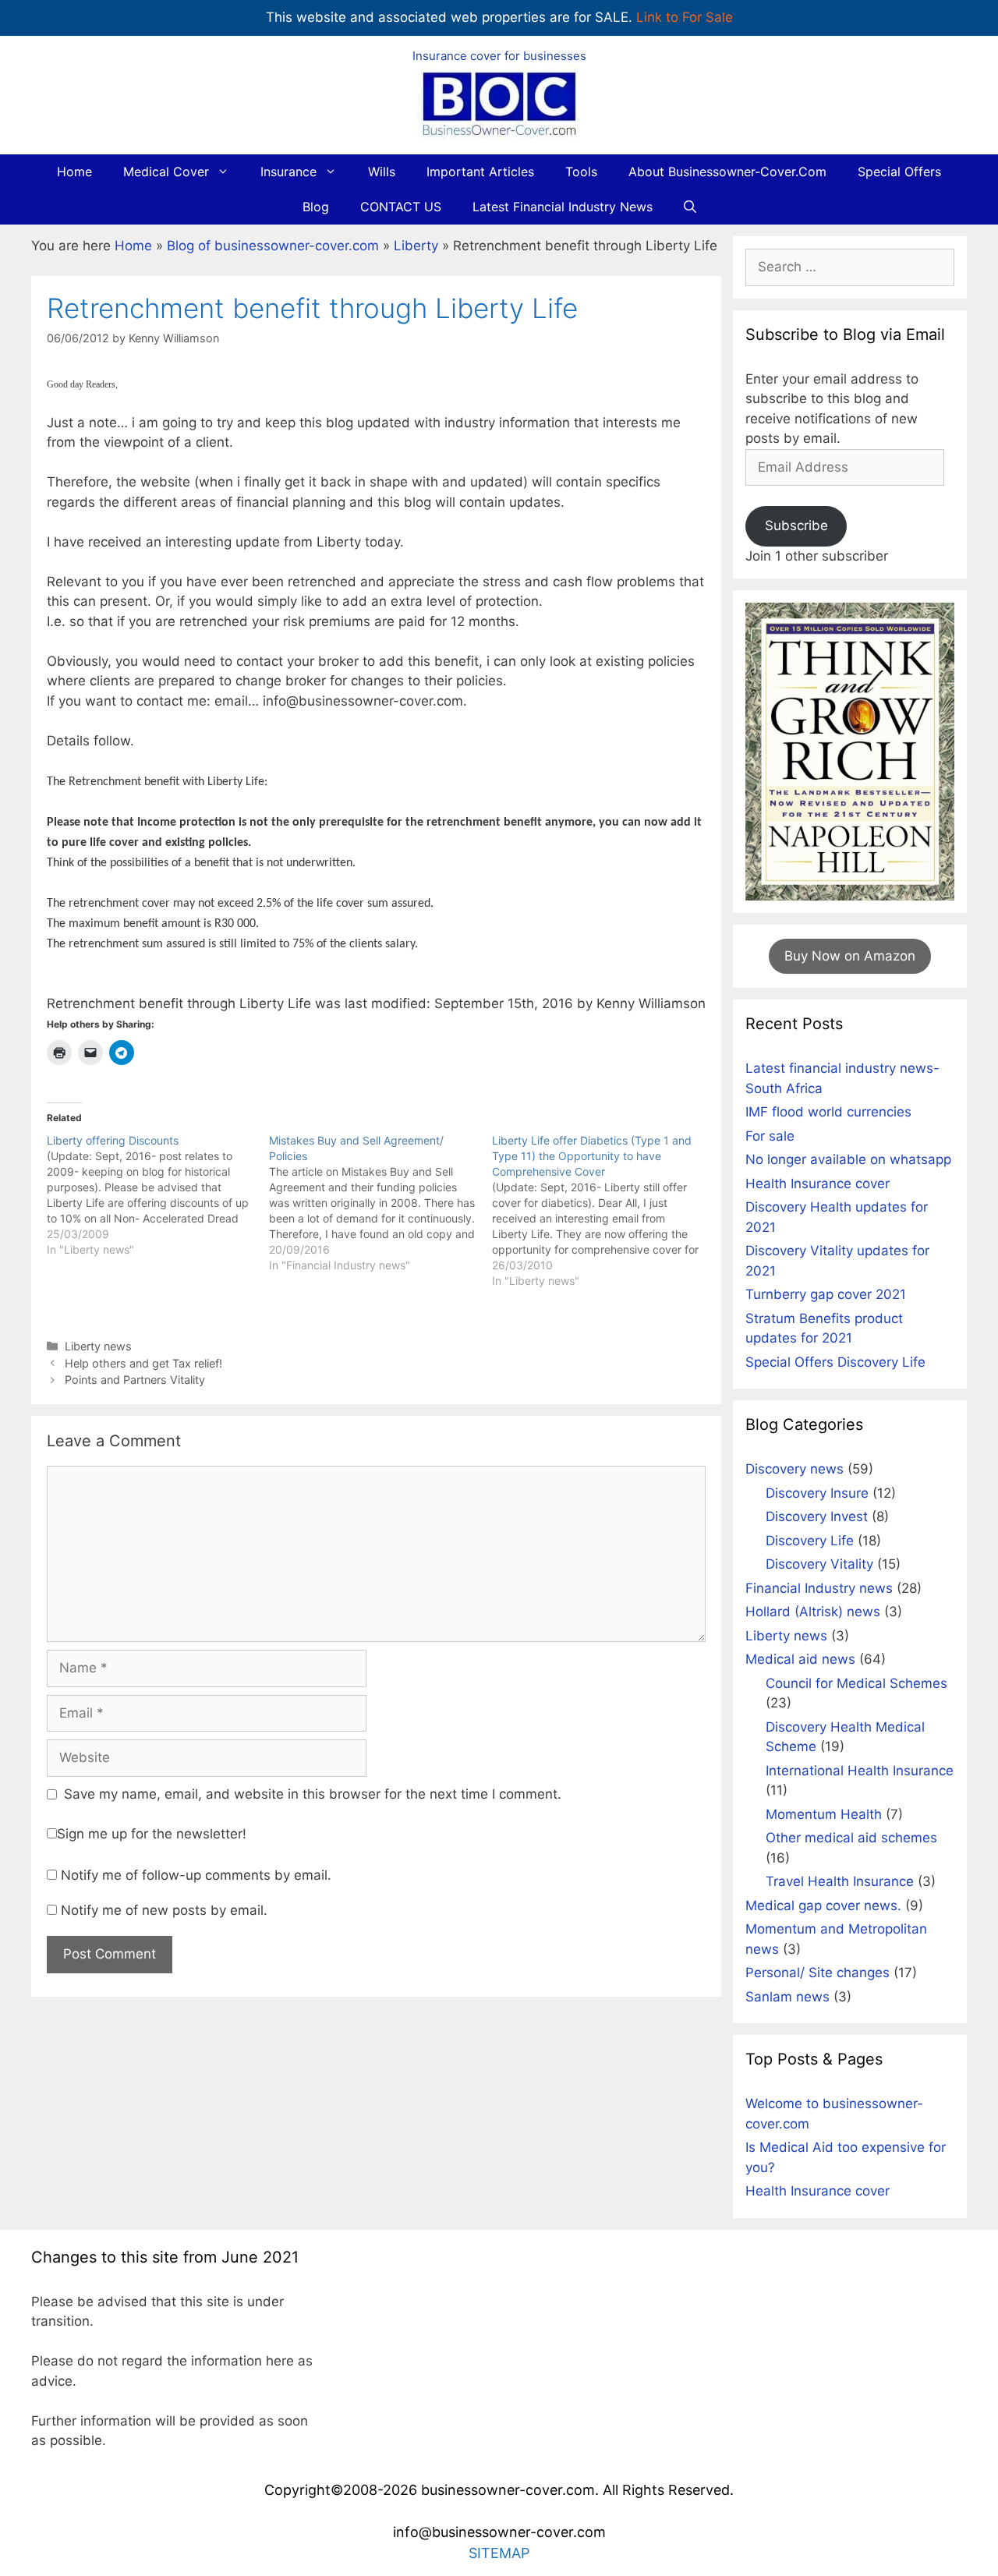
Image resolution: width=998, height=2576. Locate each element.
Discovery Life (810, 1541)
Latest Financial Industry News (563, 207)
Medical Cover (166, 172)
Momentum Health (824, 1814)
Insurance (288, 172)
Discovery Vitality (819, 1564)
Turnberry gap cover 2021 (826, 1294)
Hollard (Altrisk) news (813, 1612)
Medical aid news (800, 1659)
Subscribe (796, 525)
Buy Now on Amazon (850, 956)
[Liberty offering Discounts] (158, 1195)
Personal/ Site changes (818, 1973)
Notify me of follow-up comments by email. (196, 1875)
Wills (382, 172)
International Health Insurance (860, 1771)
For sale (770, 1136)
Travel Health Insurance (840, 1881)
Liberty (416, 246)
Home (74, 172)
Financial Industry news (819, 1588)
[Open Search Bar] (690, 207)
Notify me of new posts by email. (164, 1910)
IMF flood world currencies (828, 1112)
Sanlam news (787, 1997)
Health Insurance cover (818, 1184)
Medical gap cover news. (823, 1905)
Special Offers (899, 172)
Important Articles (480, 172)
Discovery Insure (817, 1493)
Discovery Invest (817, 1516)
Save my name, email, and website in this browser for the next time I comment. (313, 1794)
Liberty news (98, 1346)
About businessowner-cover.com (727, 172)
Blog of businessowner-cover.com (273, 246)
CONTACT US (401, 207)
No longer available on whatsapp (848, 1159)
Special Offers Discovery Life (835, 1362)
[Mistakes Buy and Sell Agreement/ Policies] (380, 1203)
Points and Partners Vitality (135, 1380)
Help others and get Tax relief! (143, 1363)
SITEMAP (499, 2553)
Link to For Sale (685, 17)
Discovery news (795, 1469)
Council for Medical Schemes (856, 1683)
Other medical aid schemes (851, 1838)
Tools (581, 172)
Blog (316, 207)
